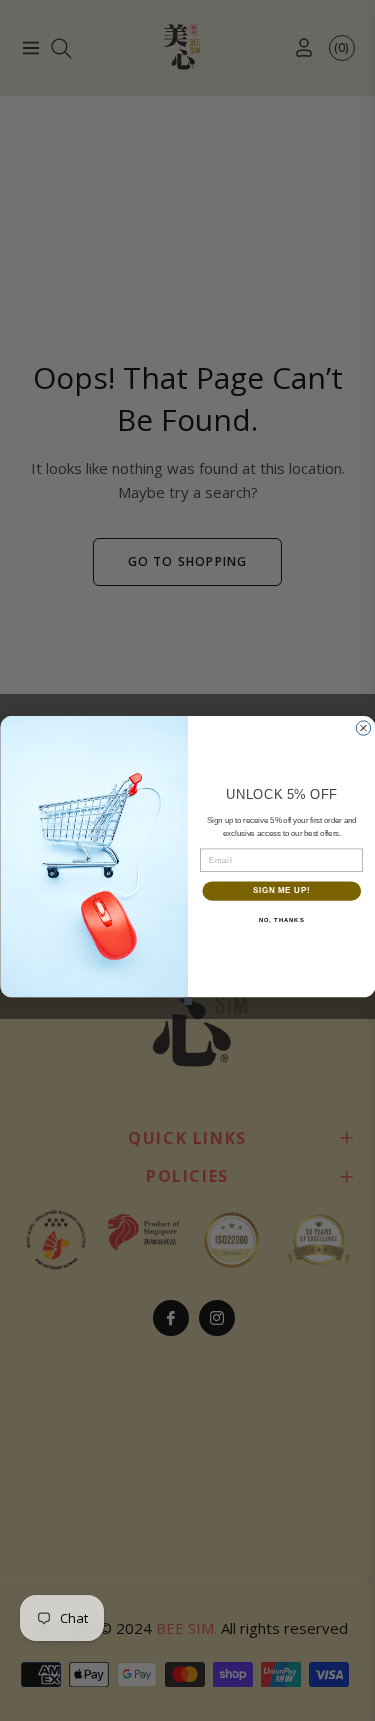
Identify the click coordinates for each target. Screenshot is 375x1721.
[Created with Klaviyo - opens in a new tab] (188, 1001)
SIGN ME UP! (281, 891)
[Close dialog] (363, 728)
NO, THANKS (281, 920)
